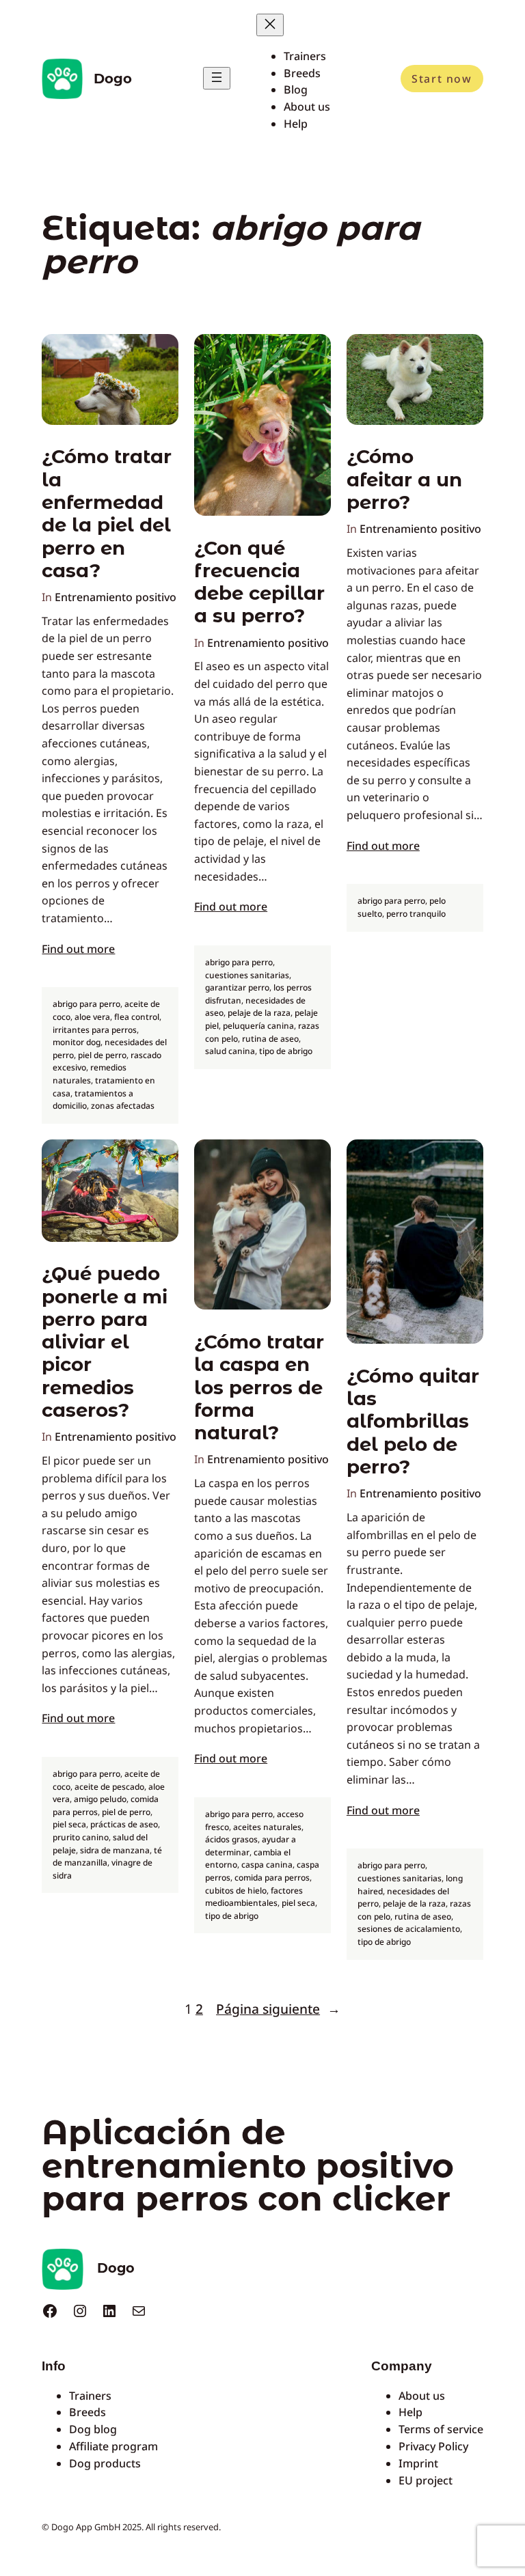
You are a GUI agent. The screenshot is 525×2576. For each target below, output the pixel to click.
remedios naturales (90, 1074)
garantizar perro (237, 987)
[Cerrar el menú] (270, 25)
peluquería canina (258, 1026)
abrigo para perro (86, 1004)
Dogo (113, 79)
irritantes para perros (95, 1030)
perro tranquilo (416, 914)
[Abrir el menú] (217, 78)
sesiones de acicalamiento (409, 1929)
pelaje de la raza (259, 1013)
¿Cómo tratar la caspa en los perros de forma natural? (259, 1387)
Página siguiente (278, 2009)
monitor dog (77, 1042)
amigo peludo (100, 1799)
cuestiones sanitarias (247, 975)
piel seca (69, 1824)
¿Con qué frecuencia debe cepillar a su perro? (259, 582)
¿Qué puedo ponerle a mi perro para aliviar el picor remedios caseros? (105, 1342)
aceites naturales (267, 1827)
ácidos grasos (231, 1839)
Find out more (78, 949)
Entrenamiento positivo (116, 597)
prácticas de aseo (124, 1824)
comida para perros (272, 1878)
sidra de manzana (115, 1850)
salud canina (230, 1051)
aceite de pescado (109, 1787)
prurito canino (81, 1837)
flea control (137, 1017)
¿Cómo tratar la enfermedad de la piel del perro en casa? (107, 513)
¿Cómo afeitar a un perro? (404, 480)
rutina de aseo (270, 1039)
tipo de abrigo (286, 1051)
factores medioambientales (254, 1897)
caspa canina (267, 1865)
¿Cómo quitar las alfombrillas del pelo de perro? (413, 1422)
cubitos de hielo (236, 1891)
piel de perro (102, 1055)
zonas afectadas (123, 1106)
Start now (442, 79)
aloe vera (92, 1017)
